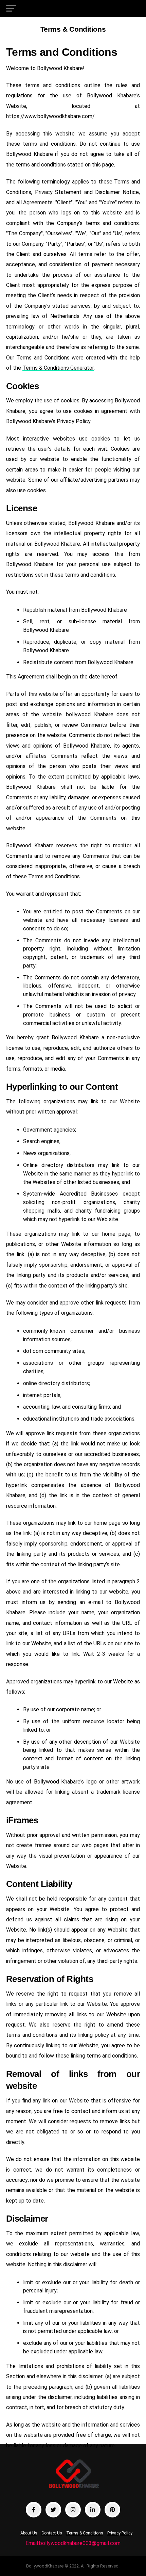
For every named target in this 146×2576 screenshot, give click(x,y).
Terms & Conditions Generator (58, 368)
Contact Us (52, 2533)
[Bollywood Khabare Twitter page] (53, 2510)
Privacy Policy (120, 2533)
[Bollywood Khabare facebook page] (34, 2510)
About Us (29, 2533)
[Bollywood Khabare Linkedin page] (93, 2510)
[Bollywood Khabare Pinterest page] (112, 2510)
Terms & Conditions (85, 2533)
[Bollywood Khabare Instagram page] (73, 2510)
